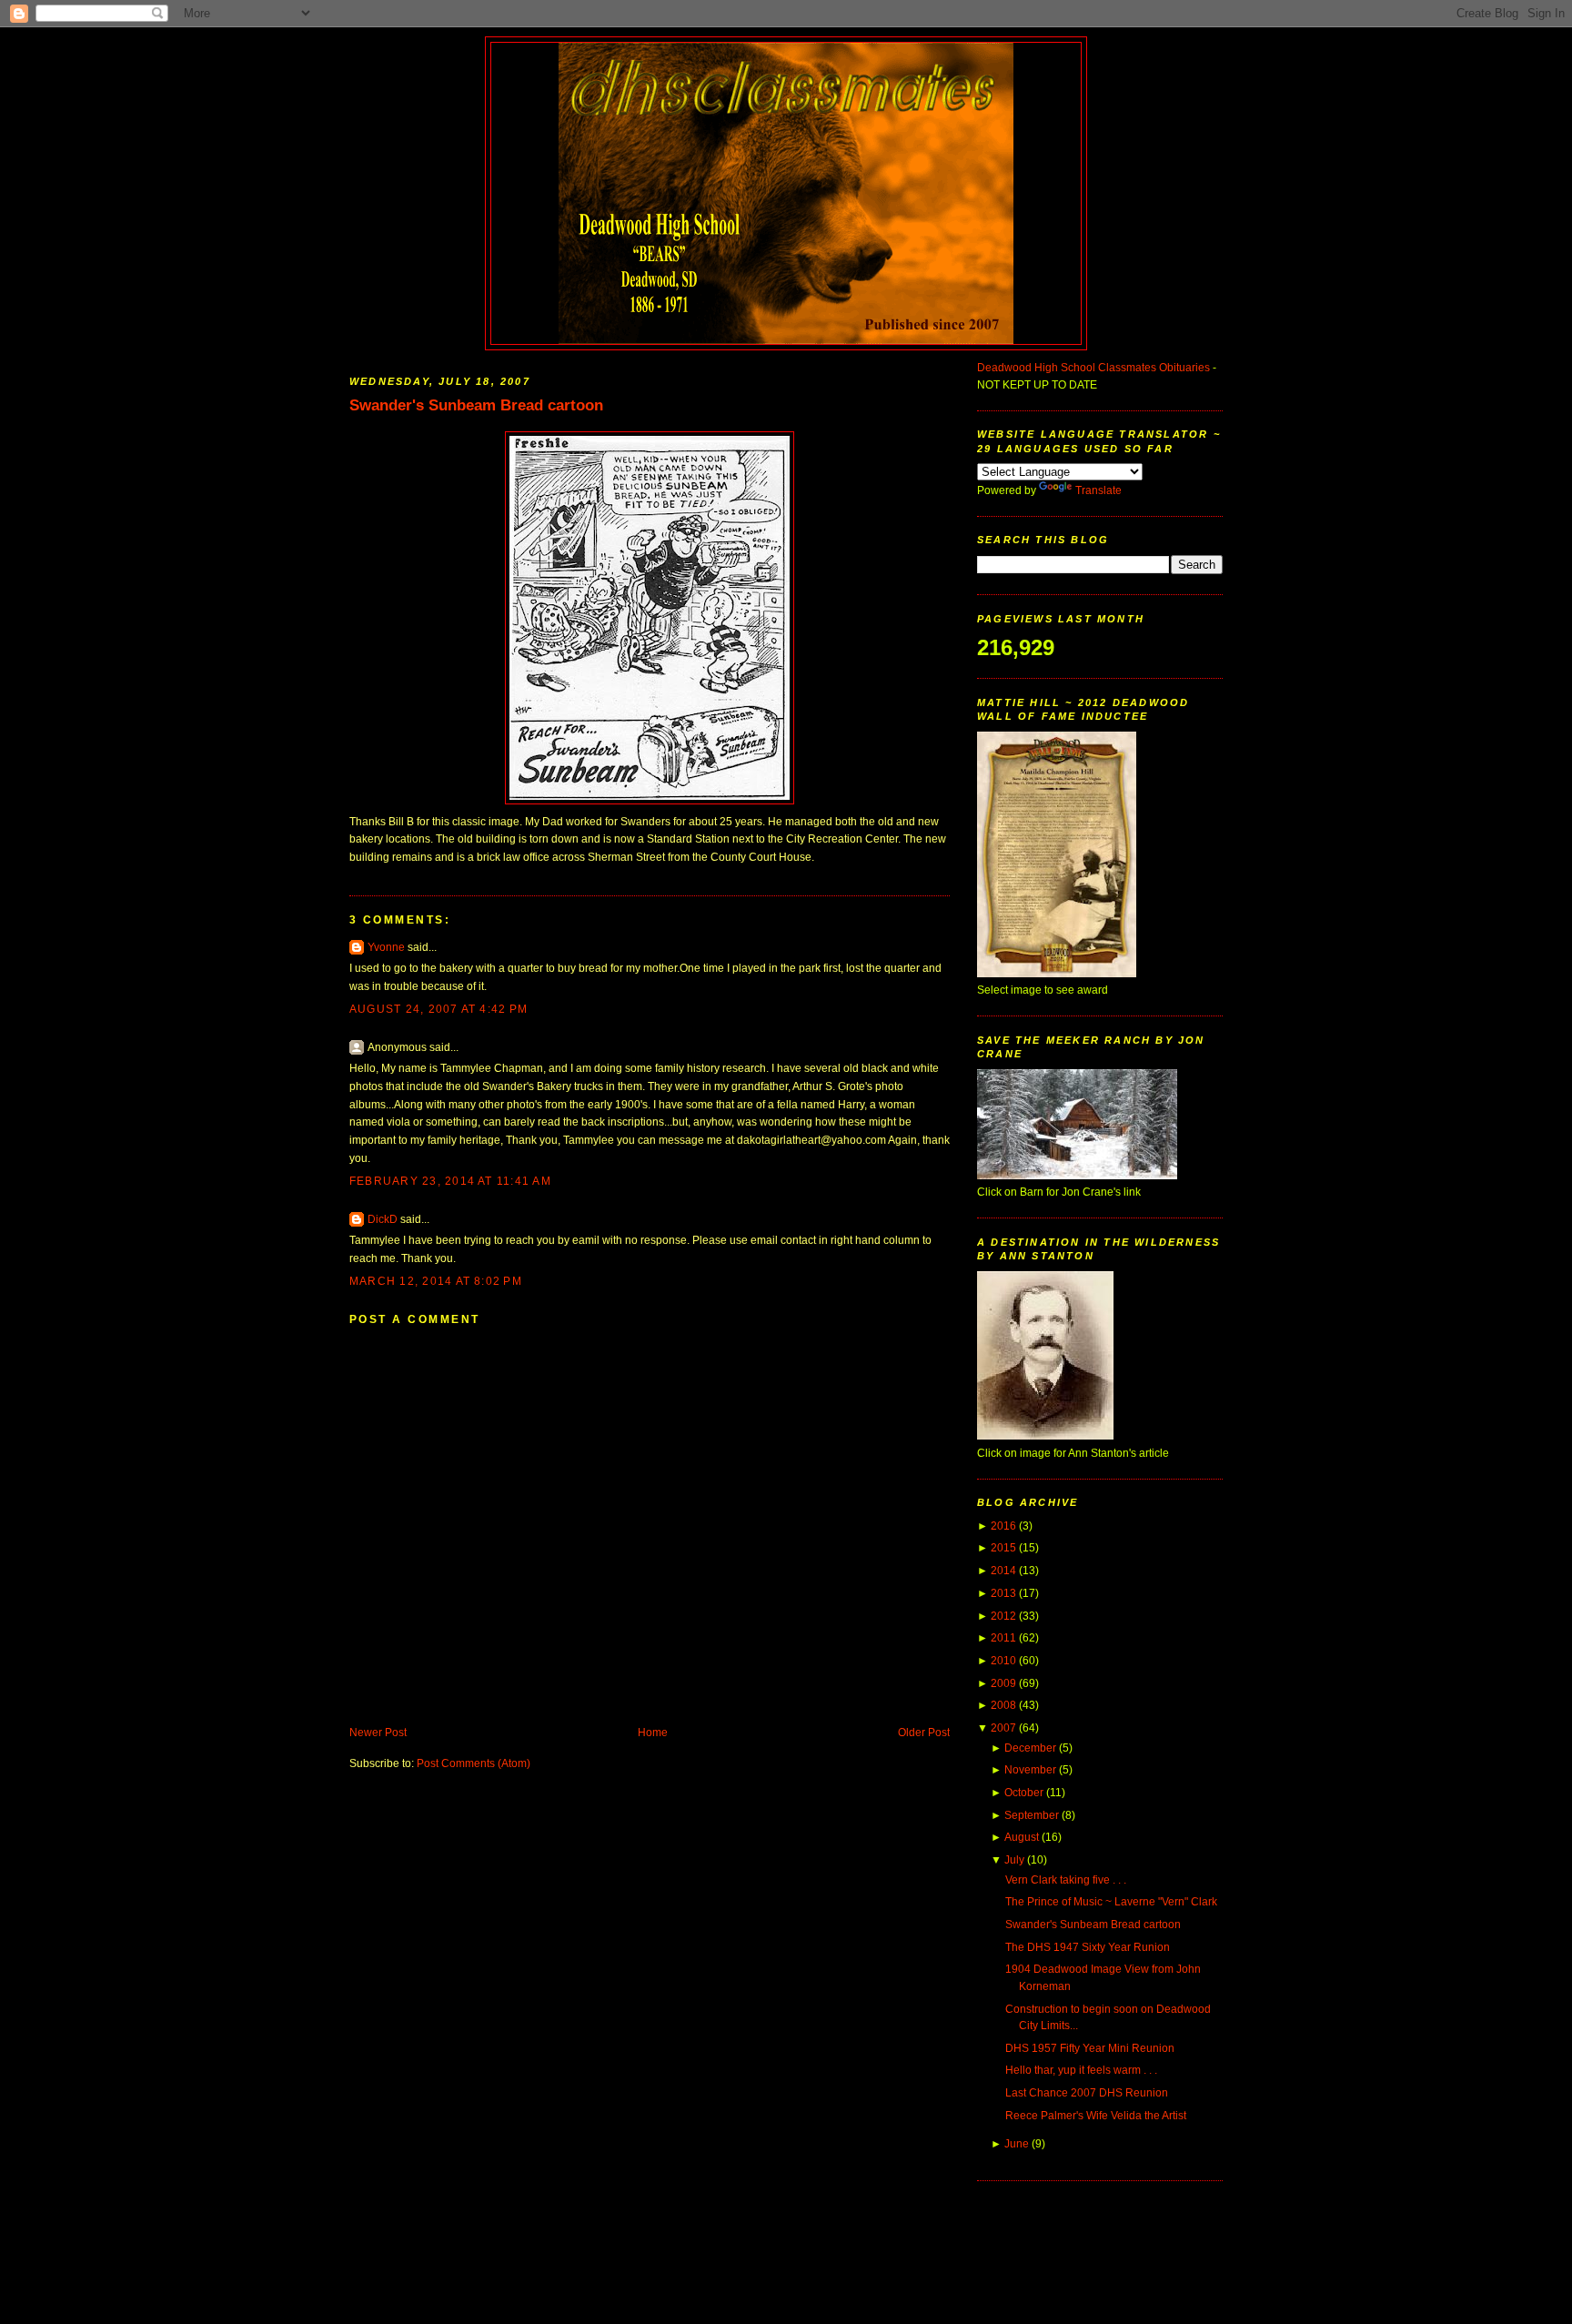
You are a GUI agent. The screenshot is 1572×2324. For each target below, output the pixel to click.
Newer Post (378, 1733)
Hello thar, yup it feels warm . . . (1081, 2070)
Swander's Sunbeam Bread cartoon (476, 405)
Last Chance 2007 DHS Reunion (1087, 2093)
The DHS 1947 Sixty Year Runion (1088, 1947)
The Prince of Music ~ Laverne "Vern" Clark (1111, 1902)
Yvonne (386, 947)
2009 (1003, 1683)
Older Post (924, 1733)
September (1032, 1815)
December (1030, 1748)
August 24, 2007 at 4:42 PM (438, 1009)
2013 (1003, 1593)
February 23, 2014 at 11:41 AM (450, 1181)
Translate (1098, 490)
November (1030, 1770)
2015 (1003, 1548)
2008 (1003, 1705)
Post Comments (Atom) (474, 1763)
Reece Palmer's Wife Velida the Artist (1096, 2116)
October (1024, 1793)
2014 (1003, 1571)
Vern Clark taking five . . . (1066, 1880)
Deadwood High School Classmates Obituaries (1093, 368)
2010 (1003, 1661)
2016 (1003, 1526)
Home (653, 1733)
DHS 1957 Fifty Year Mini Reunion (1090, 2048)
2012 (1003, 1616)
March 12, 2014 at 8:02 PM (436, 1281)
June (1017, 2144)
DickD (383, 1219)
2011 (1003, 1638)
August (1022, 1837)
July (1014, 1860)
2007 (1003, 1728)
